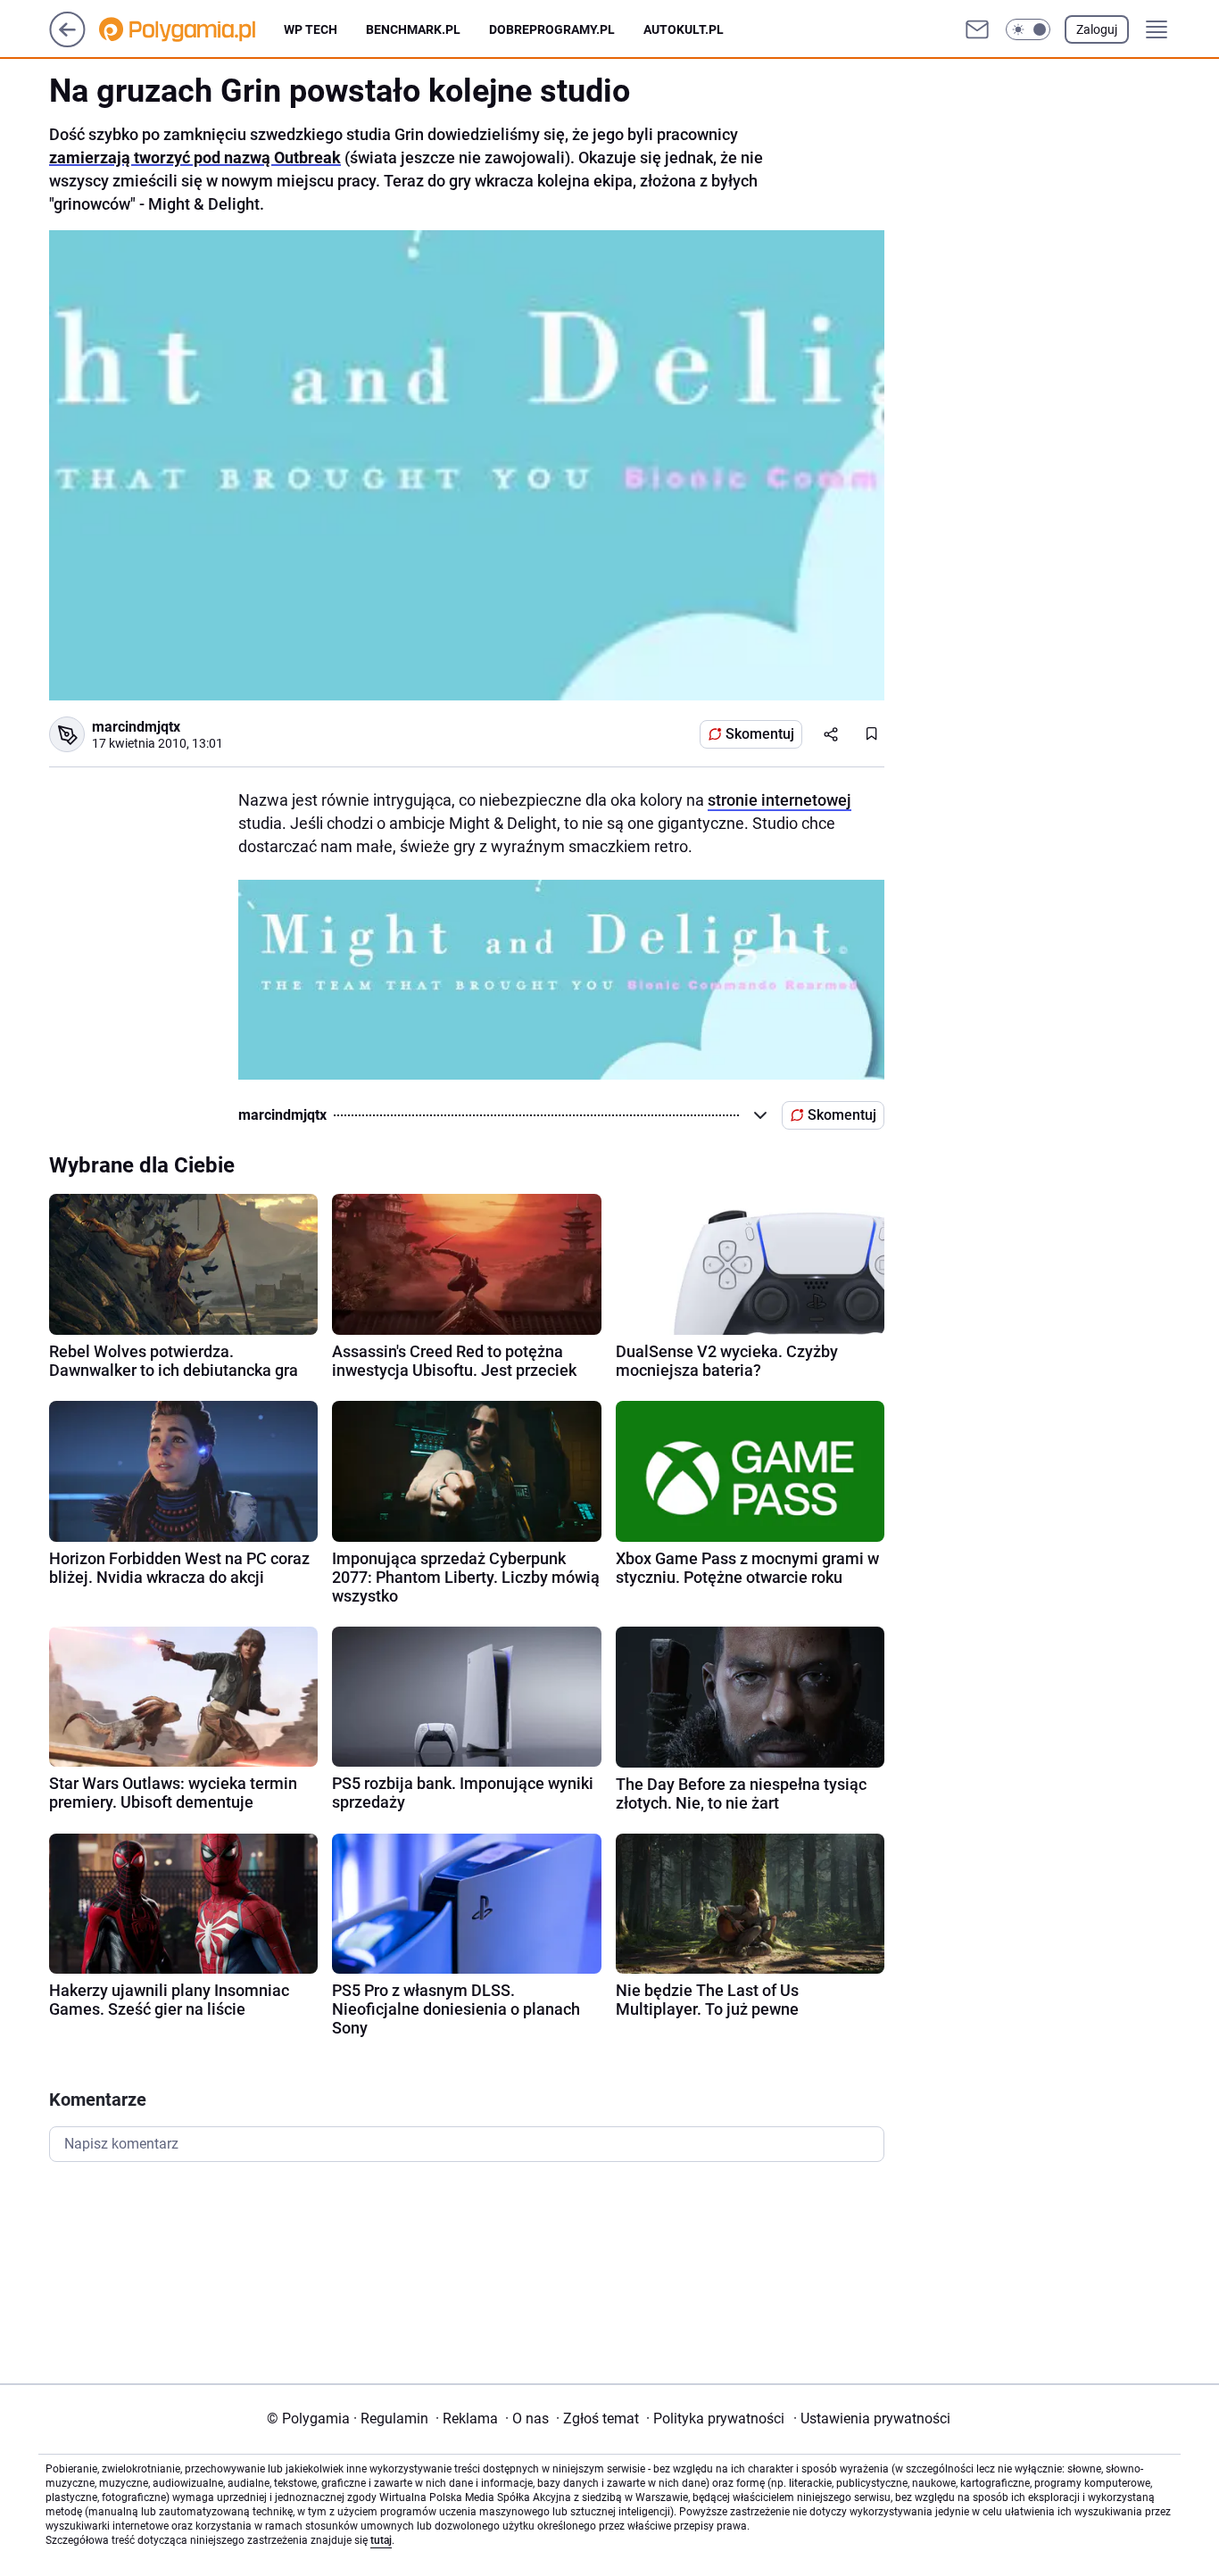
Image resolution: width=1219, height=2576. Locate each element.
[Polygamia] (191, 29)
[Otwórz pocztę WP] (977, 29)
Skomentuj (760, 734)
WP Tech (311, 29)
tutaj (381, 2540)
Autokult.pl (684, 29)
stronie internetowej (779, 800)
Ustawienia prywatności (872, 2419)
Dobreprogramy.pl (552, 29)
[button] (1028, 29)
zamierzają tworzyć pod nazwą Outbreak (195, 157)
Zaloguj (1097, 29)
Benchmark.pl (413, 29)
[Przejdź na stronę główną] (67, 42)
